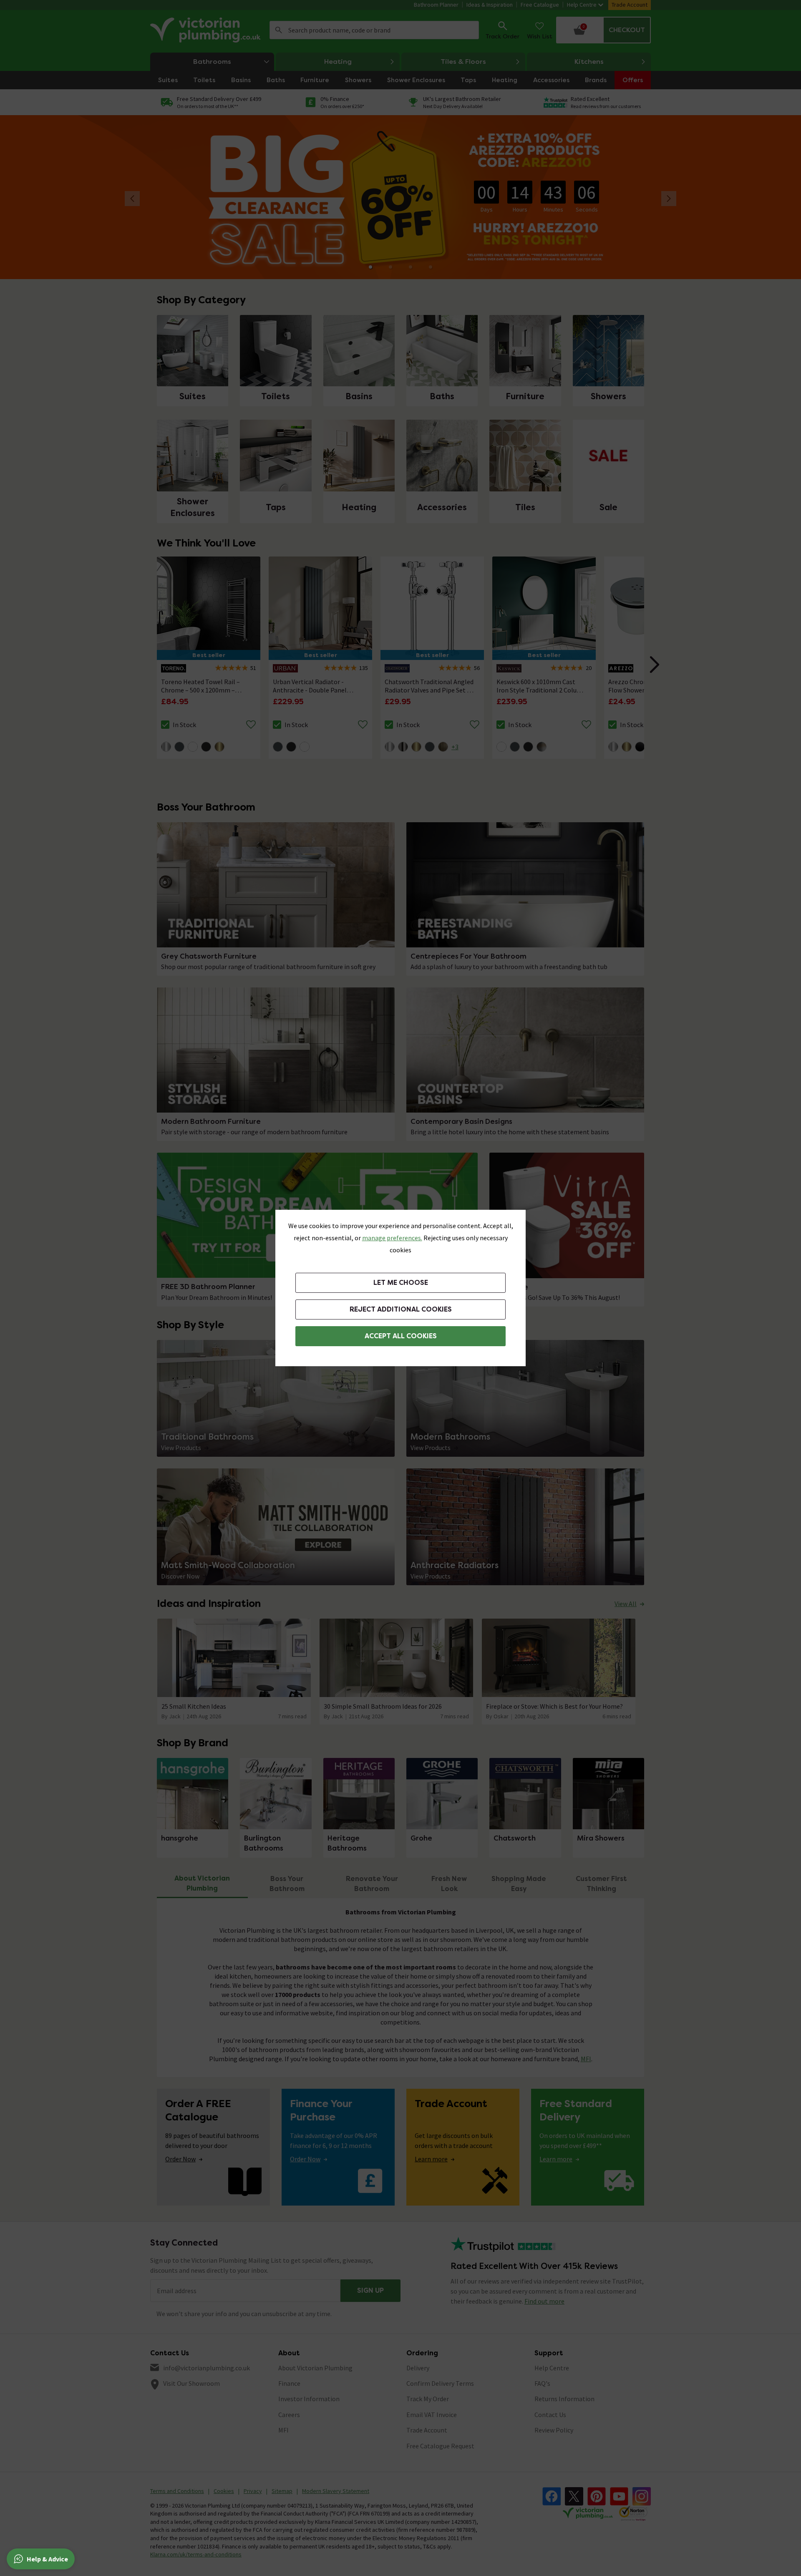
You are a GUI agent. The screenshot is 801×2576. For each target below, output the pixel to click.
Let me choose (401, 1283)
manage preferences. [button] (392, 1238)
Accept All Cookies (401, 1336)
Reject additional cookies (401, 1309)
